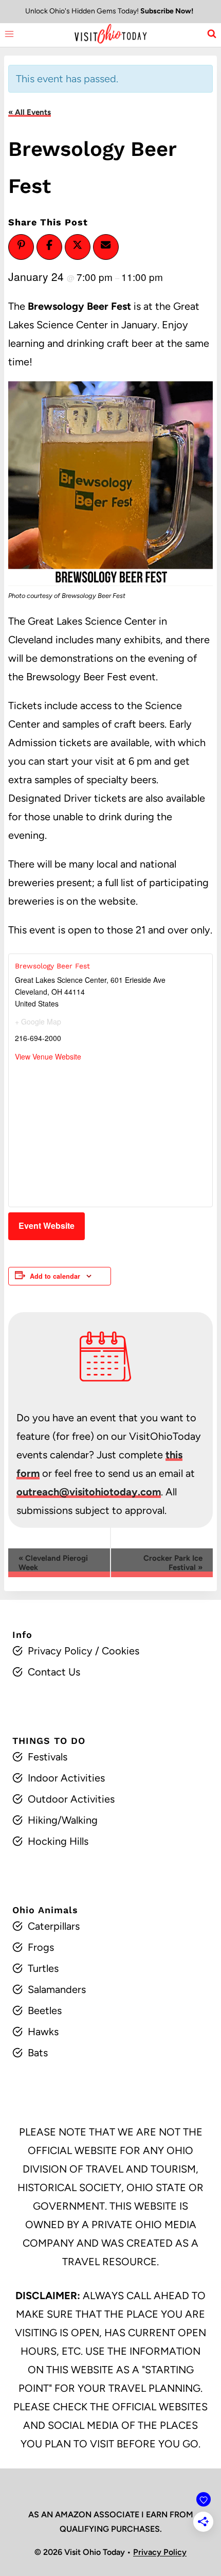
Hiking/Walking (63, 1820)
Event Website (47, 1225)
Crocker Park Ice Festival (173, 1563)
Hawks (43, 2032)
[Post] (78, 245)
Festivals (48, 1757)
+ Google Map (38, 1021)
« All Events (30, 112)
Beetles (45, 2010)
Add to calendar (55, 1276)
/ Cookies (116, 1651)
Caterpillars (54, 1926)
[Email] (106, 245)
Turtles (43, 1968)
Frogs (41, 1947)
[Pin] (21, 245)
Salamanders (57, 1989)
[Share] (49, 245)
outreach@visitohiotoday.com (89, 1492)
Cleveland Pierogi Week (53, 1563)
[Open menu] (10, 34)
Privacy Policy (60, 1651)
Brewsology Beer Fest (52, 966)
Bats (38, 2053)
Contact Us (54, 1672)
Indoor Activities (66, 1778)
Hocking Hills (58, 1841)
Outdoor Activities (71, 1799)
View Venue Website (48, 1056)
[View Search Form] (212, 34)
